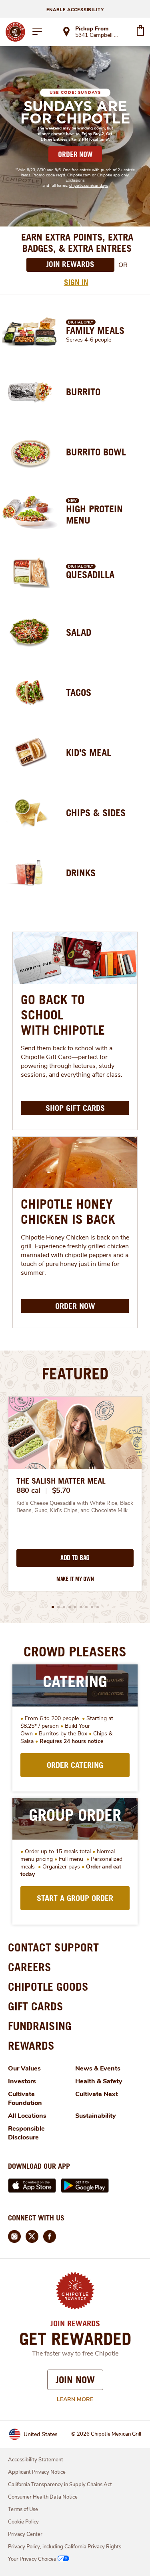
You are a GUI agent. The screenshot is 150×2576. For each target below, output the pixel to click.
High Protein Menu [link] (94, 514)
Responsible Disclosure (26, 2133)
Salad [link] (79, 632)
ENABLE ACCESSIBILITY (75, 10)
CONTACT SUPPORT (53, 1947)
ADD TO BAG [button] (75, 1558)
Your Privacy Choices (32, 2559)
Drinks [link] (81, 873)
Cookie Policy (23, 2522)
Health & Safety (99, 2081)
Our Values (24, 2068)
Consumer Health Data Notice (43, 2497)
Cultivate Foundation (25, 2099)
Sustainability (96, 2116)
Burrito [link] (83, 392)
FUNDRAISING (40, 2026)
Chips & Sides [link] (96, 813)
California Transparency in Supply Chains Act (60, 2485)
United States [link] (41, 2434)
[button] (53, 1607)
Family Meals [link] (95, 330)
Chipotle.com (79, 175)
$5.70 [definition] (61, 1490)
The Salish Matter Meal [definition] (61, 1481)
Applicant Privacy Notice (37, 2472)
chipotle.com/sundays (89, 186)
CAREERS (30, 1967)
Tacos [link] (79, 692)
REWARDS (31, 2045)
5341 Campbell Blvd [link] (98, 36)
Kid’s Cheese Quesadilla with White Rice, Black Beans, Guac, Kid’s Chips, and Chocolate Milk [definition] (75, 1507)
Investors (22, 2081)
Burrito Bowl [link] (96, 452)
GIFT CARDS (36, 2006)
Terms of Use (23, 2509)
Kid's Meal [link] (89, 752)
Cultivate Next (97, 2094)
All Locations (27, 2116)
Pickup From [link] (92, 29)
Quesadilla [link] (90, 574)
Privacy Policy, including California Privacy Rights (65, 2547)
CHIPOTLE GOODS (48, 1987)
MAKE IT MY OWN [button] (75, 1579)
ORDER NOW (75, 154)
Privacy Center (25, 2534)
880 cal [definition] (28, 1490)
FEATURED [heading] (75, 1373)
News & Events (98, 2068)
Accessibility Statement (36, 2460)
